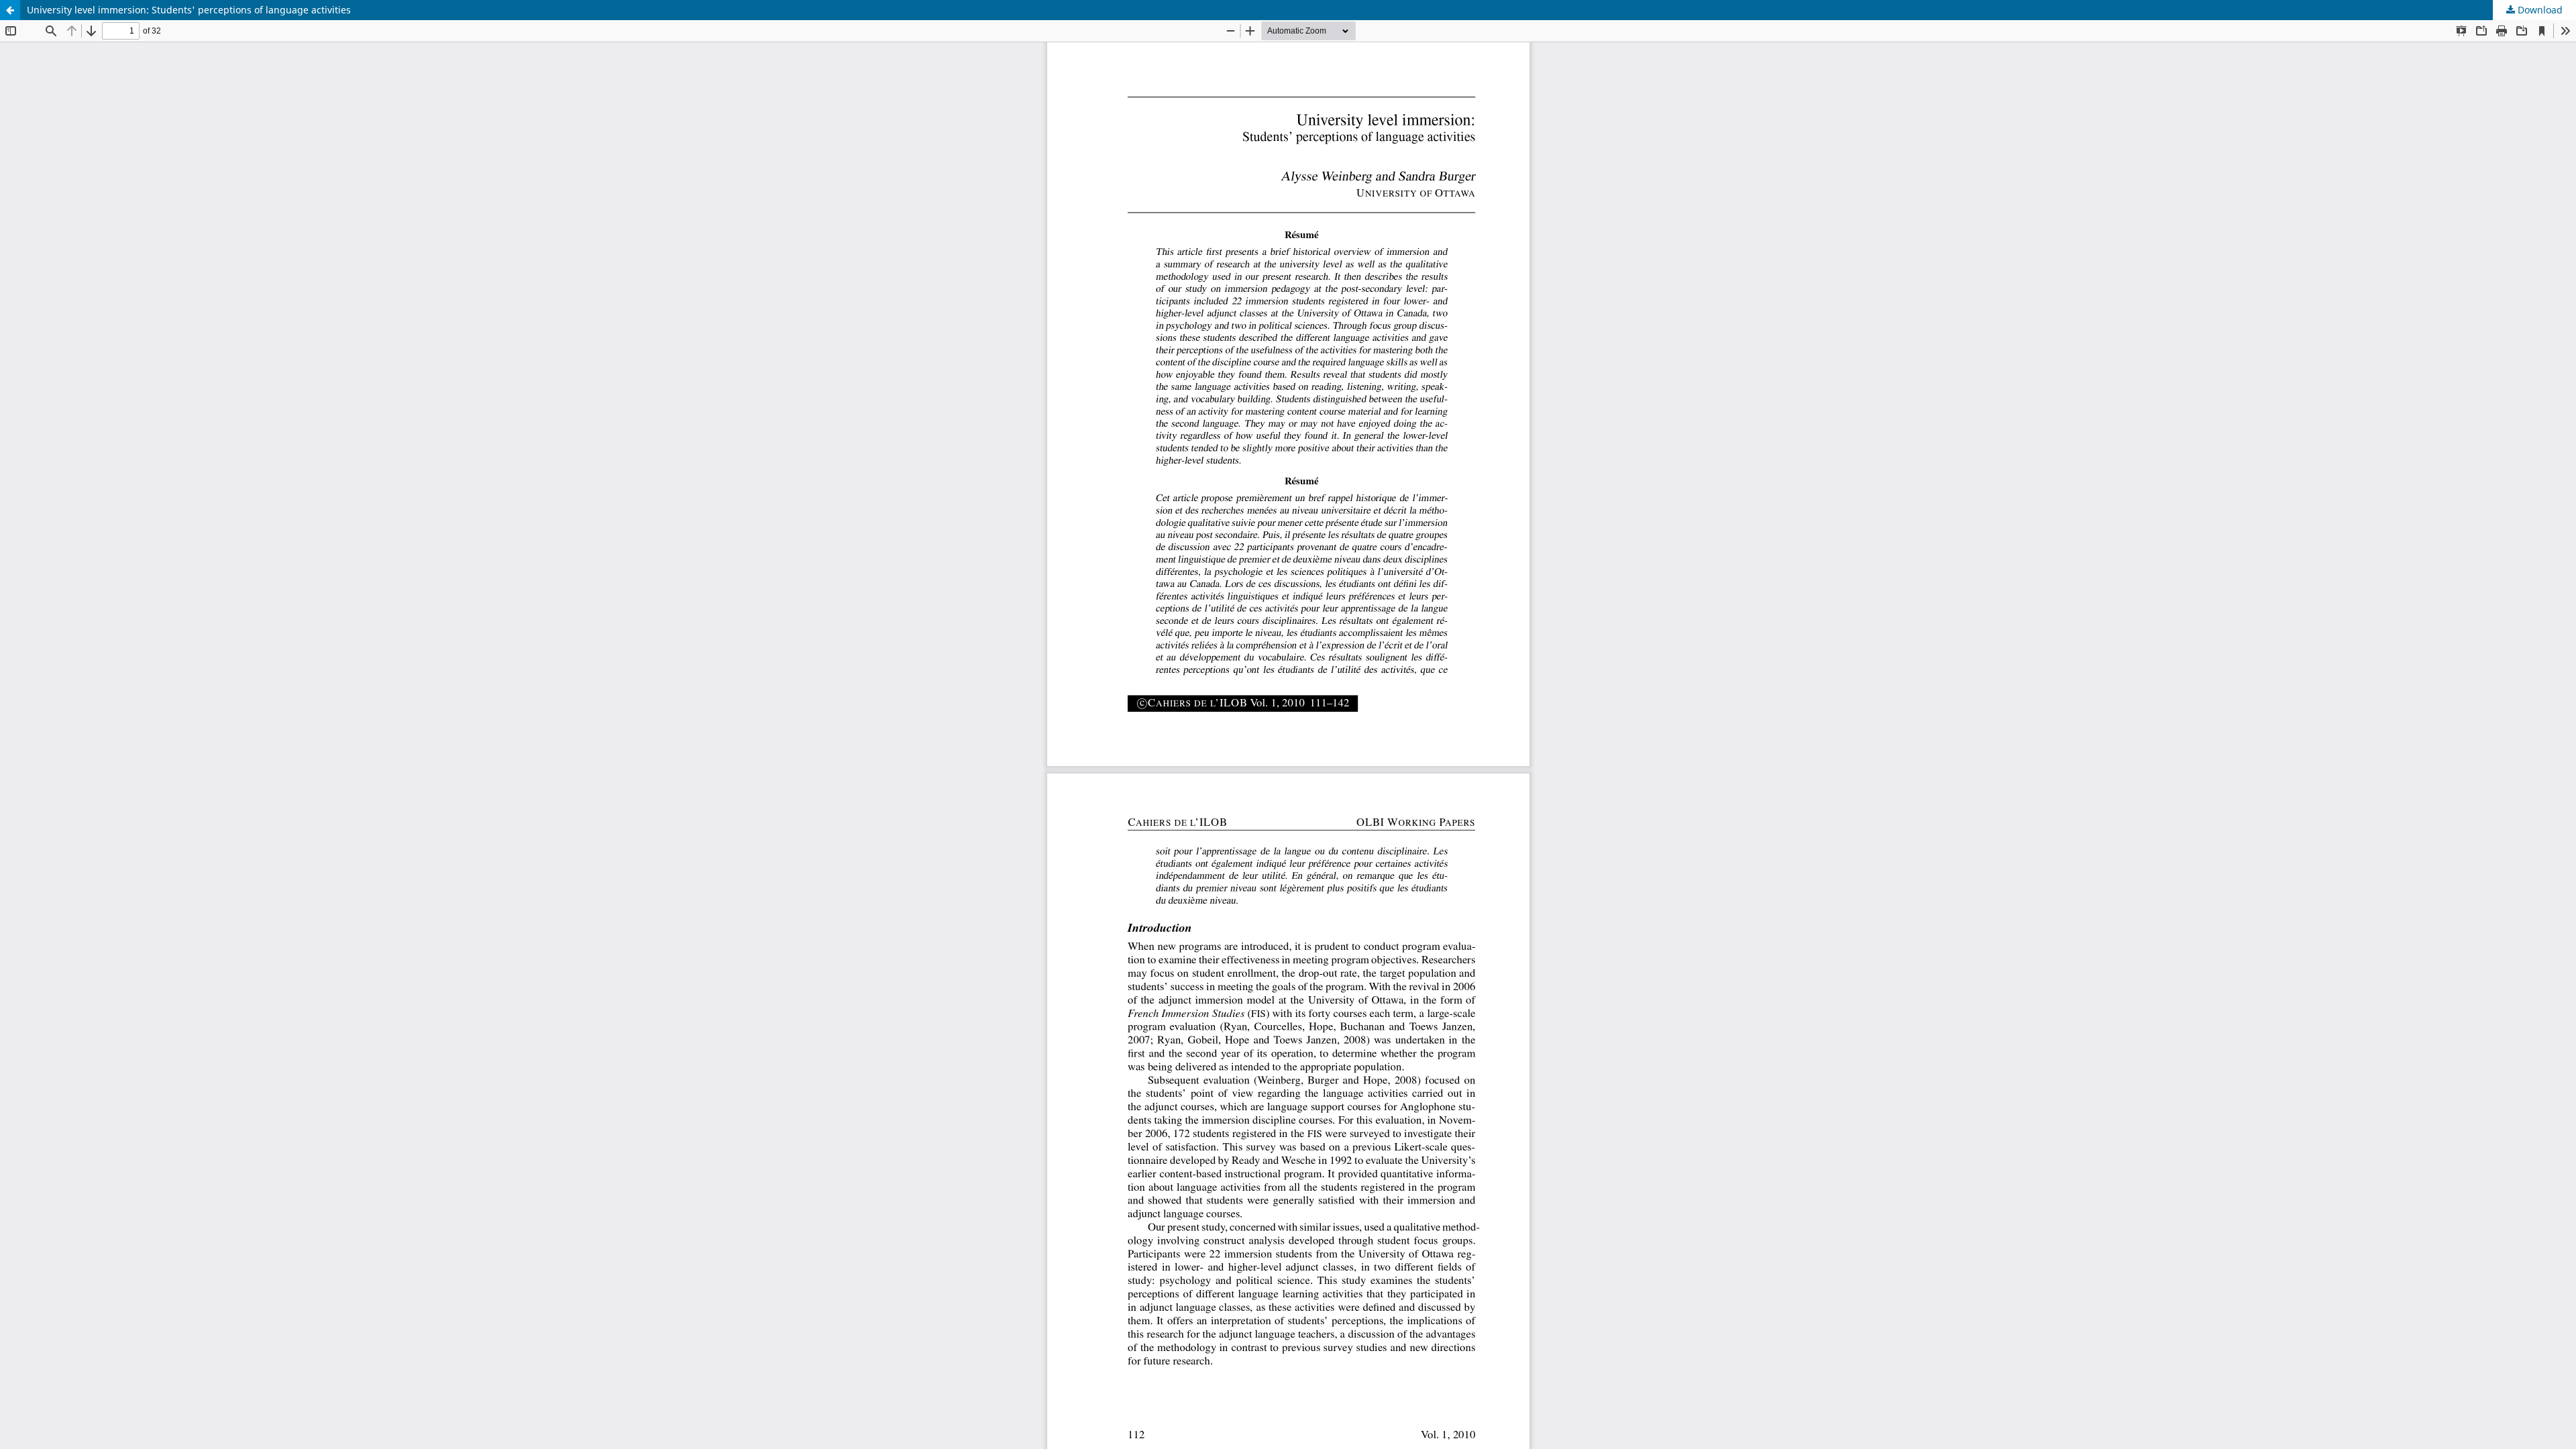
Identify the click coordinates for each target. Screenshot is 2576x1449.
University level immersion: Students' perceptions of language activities (189, 10)
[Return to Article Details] (10, 10)
